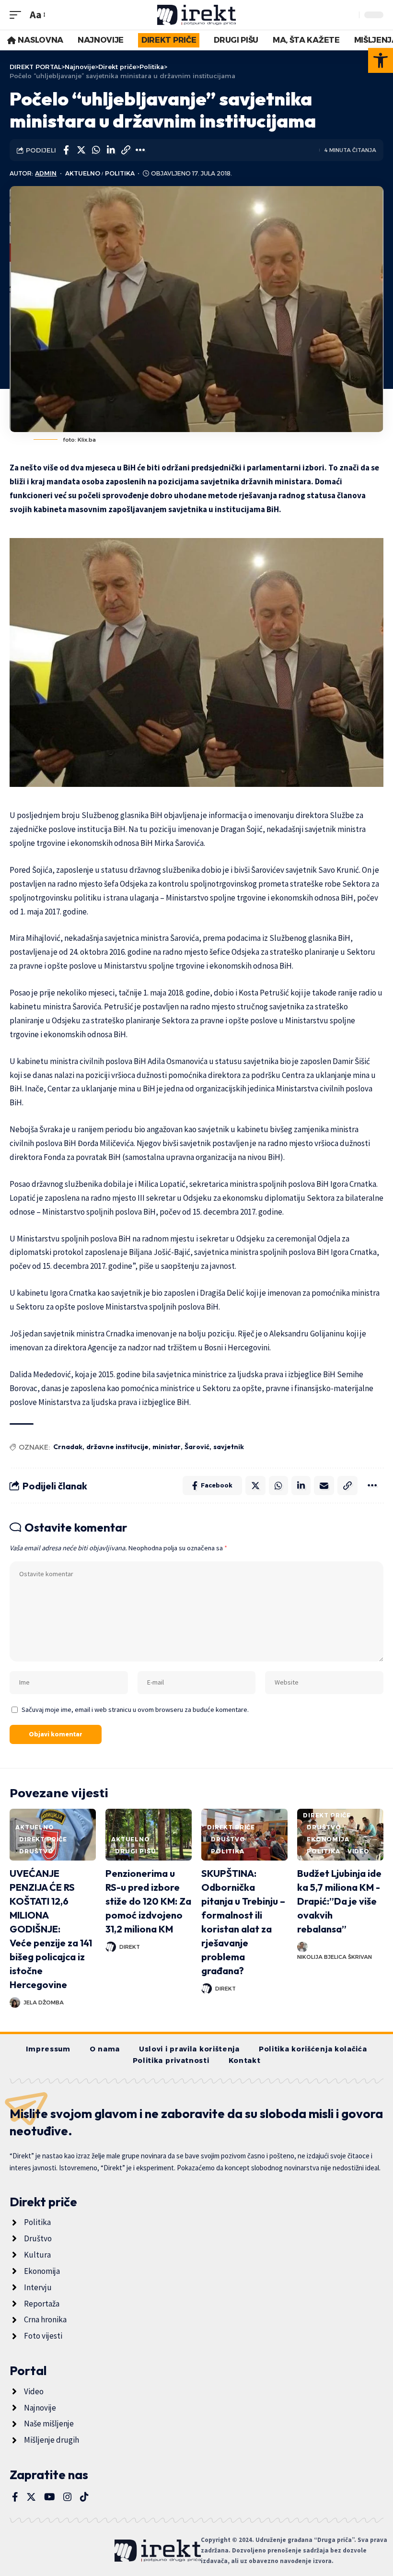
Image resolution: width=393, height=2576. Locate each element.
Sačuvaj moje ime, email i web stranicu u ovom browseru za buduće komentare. (135, 1710)
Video (358, 1851)
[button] (381, 60)
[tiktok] (84, 2497)
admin (46, 173)
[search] (349, 15)
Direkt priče (43, 1839)
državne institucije (117, 1447)
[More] (140, 150)
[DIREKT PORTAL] (197, 15)
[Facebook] (15, 2497)
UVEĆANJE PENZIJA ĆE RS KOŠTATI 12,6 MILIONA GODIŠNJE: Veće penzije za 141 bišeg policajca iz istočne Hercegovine (51, 1929)
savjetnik (229, 1447)
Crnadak (68, 1447)
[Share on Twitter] (81, 150)
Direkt (130, 1947)
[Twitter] (31, 2497)
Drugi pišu (135, 1851)
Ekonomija (328, 1839)
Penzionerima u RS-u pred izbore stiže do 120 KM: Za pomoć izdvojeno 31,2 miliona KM (148, 1901)
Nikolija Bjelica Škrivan (335, 1957)
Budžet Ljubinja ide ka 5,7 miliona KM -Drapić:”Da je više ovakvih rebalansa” (339, 1901)
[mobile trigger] (18, 15)
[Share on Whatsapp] (96, 150)
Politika (120, 173)
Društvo (36, 1851)
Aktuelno (83, 173)
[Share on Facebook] (66, 150)
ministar (167, 1447)
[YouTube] (50, 2497)
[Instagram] (68, 2497)
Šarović (197, 1447)
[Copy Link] (126, 150)
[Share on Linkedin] (111, 150)
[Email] (324, 1486)
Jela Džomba (44, 2002)
